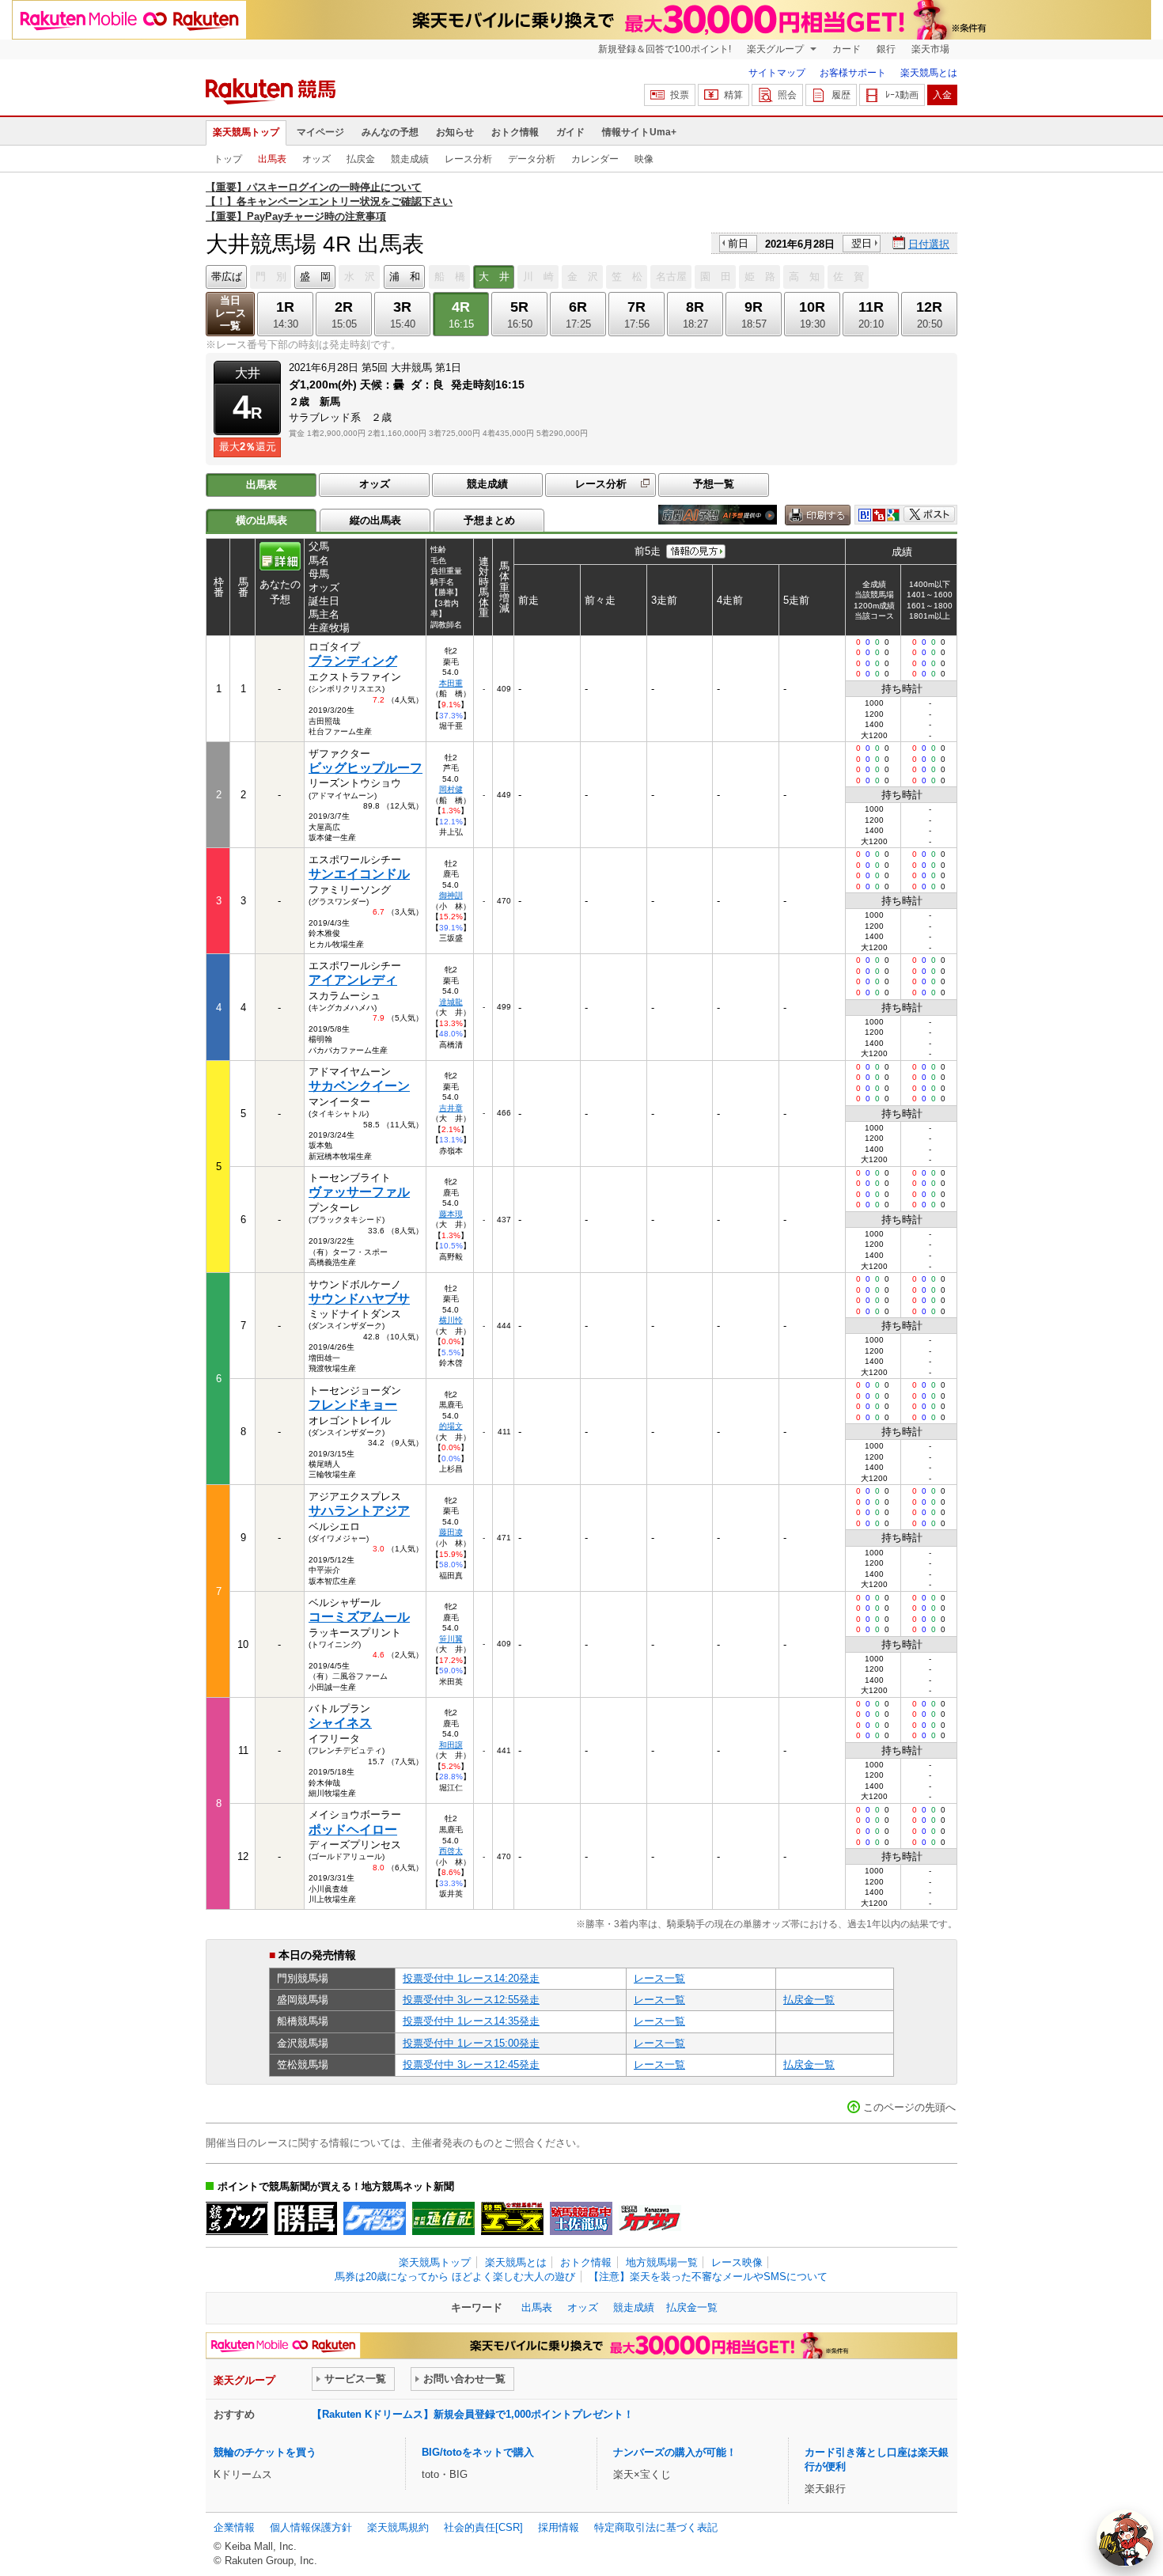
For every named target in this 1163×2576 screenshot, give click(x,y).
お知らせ (455, 132)
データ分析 (532, 159)
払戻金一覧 (809, 2000)
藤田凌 (451, 1532)
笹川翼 (451, 1639)
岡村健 (451, 789)
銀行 (886, 49)
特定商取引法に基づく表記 (656, 2527)
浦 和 (405, 277)
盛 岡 (315, 277)
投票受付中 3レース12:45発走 (471, 2065)
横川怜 (451, 1320)
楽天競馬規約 (398, 2527)
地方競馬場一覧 (662, 2262)
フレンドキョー (353, 1405)
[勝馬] (306, 2218)
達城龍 (451, 1002)
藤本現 (451, 1214)
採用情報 (559, 2527)
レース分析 (468, 159)
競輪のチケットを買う (265, 2452)
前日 (738, 243)
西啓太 (451, 1851)
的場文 (451, 1426)
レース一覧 (659, 1978)
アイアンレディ (353, 980)
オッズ (316, 159)
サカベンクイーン (359, 1086)
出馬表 (272, 159)
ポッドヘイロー (353, 1830)
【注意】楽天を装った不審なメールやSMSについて (708, 2277)
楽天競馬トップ (246, 132)
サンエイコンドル (359, 874)
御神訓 (451, 895)
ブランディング (353, 661)
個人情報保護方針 (311, 2527)
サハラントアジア (359, 1511)
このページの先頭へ (909, 2107)
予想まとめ (489, 520)
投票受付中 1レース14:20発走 (471, 1978)
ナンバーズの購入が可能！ (675, 2452)
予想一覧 (714, 484)
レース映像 (737, 2262)
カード (847, 49)
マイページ (320, 132)
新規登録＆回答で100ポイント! (665, 49)
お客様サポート (853, 73)
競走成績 (410, 159)
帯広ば (227, 277)
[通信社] (443, 2218)
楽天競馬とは (929, 73)
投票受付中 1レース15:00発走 (471, 2043)
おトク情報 (515, 132)
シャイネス (340, 1723)
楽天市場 (930, 49)
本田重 (451, 683)
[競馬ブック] (237, 2218)
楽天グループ (777, 49)
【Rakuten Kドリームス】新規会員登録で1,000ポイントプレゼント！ (473, 2414)
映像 (644, 159)
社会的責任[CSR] (483, 2527)
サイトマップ (777, 73)
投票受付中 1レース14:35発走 (471, 2021)
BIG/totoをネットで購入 (478, 2452)
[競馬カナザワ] (650, 2218)
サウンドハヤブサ (359, 1299)
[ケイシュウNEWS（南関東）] (375, 2218)
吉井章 (451, 1108)
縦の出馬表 (375, 520)
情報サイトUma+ (639, 132)
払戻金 (361, 159)
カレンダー (595, 159)
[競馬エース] (512, 2218)
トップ (228, 159)
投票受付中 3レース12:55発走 (471, 2000)
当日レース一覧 (231, 313)
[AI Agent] (1125, 2538)
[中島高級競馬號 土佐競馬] (581, 2218)
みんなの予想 (390, 132)
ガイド (570, 132)
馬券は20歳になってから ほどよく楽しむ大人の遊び (455, 2277)
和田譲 (451, 1745)
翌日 (862, 243)
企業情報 (234, 2527)
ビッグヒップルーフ (366, 768)
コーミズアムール (359, 1617)
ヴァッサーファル (359, 1192)
